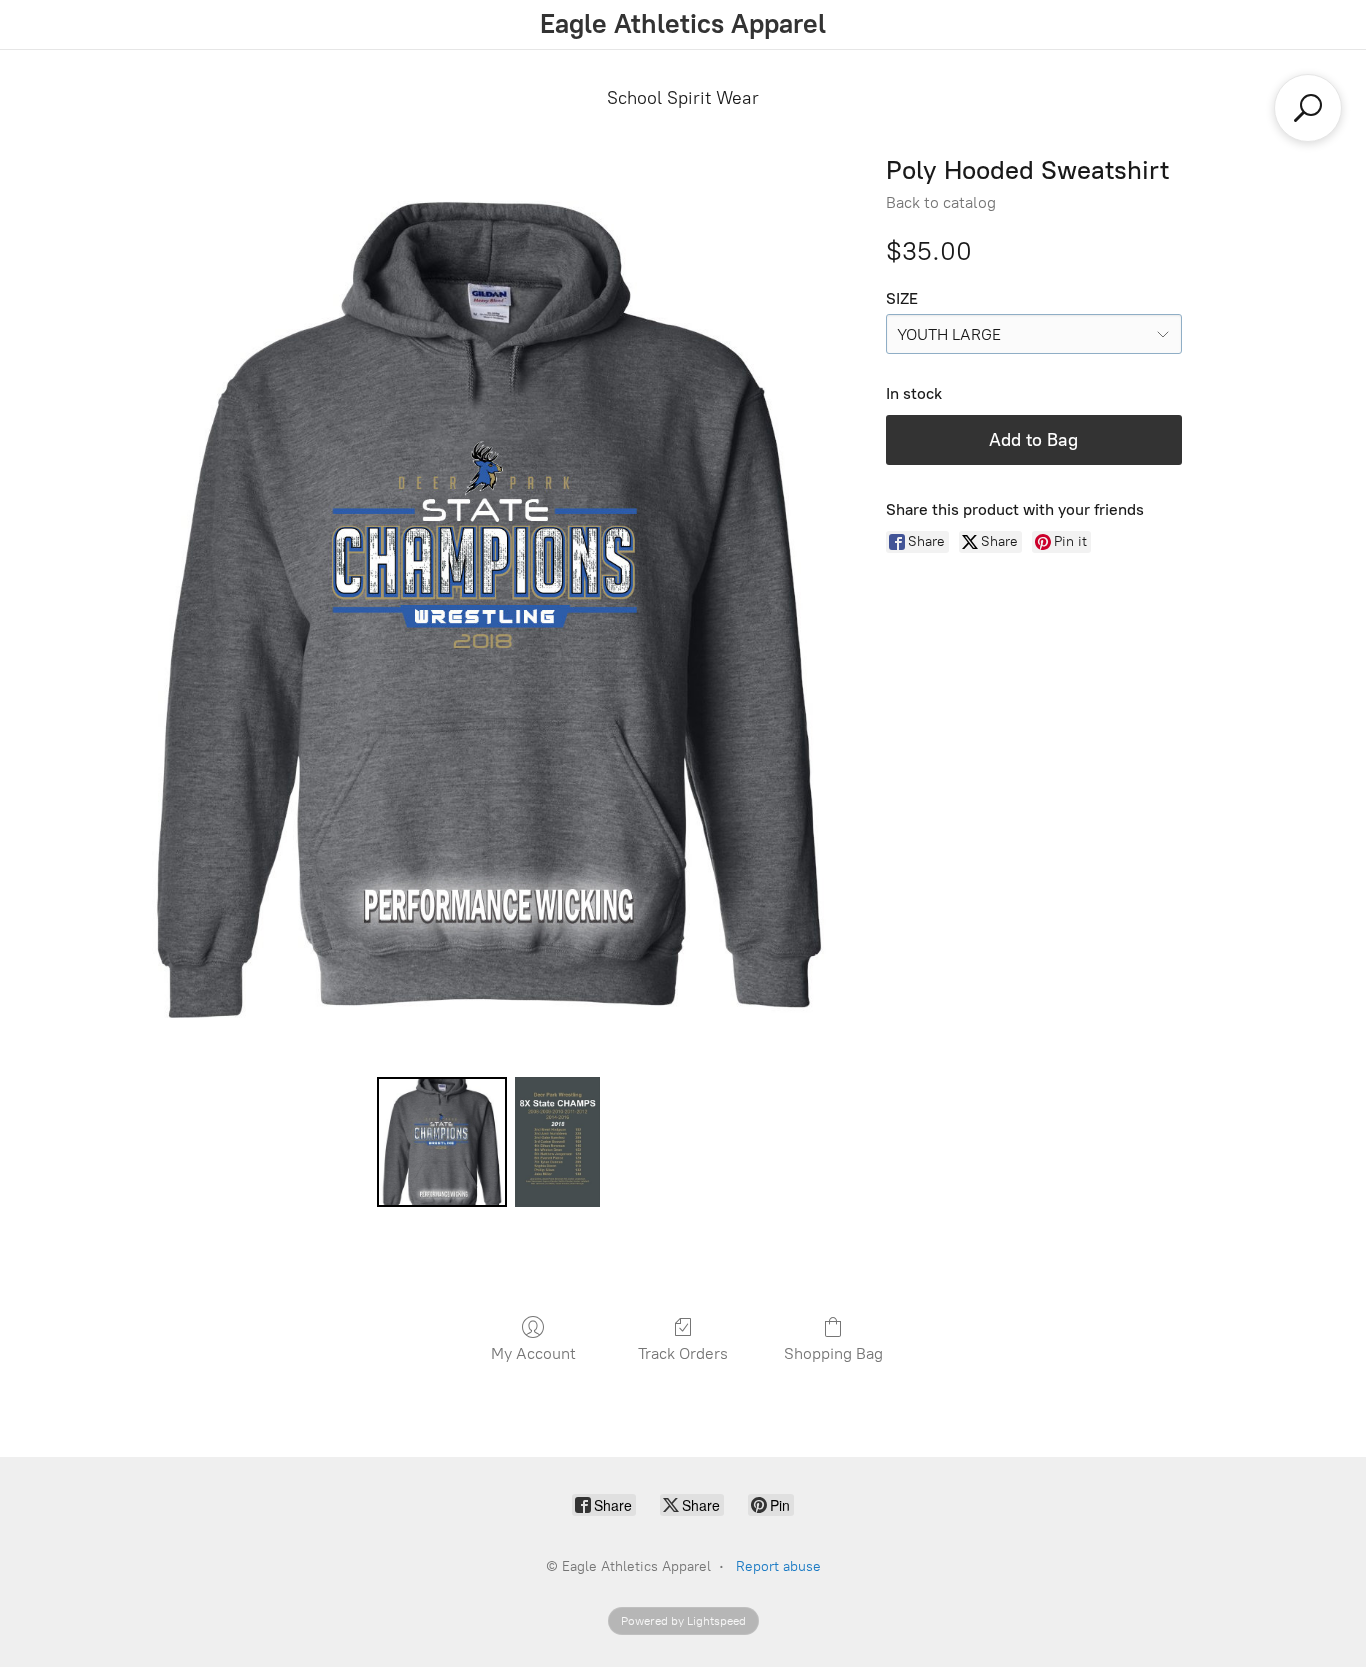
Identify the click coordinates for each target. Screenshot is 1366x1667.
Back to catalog (941, 202)
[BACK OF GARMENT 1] (557, 1142)
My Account (533, 1353)
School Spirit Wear (683, 98)
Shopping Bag (833, 1353)
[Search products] (1308, 108)
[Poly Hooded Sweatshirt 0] (442, 1142)
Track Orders (683, 1353)
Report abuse (778, 1566)
